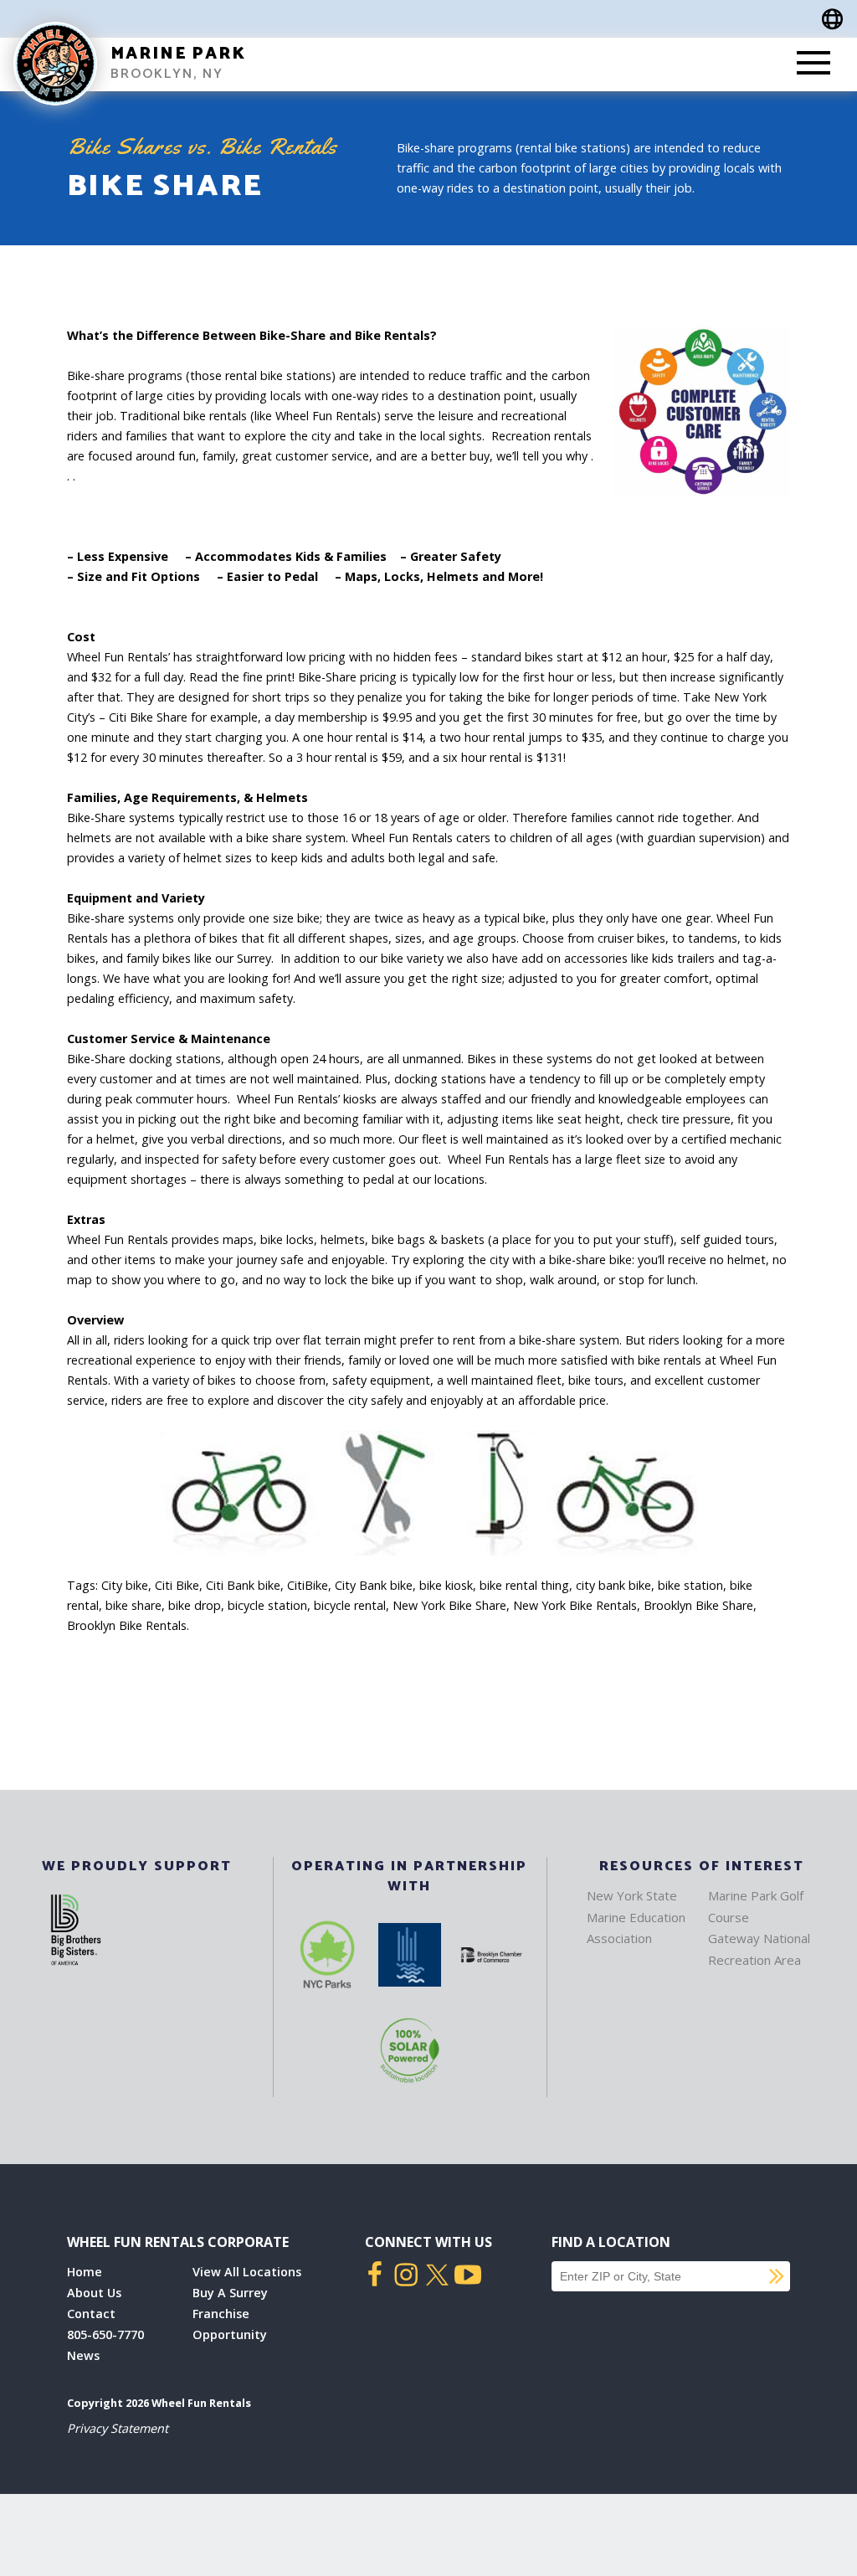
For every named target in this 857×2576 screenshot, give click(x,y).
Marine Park (178, 54)
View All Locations (247, 2272)
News (83, 2355)
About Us (94, 2293)
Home (85, 2272)
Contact (91, 2314)
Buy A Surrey (230, 2293)
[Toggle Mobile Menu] (813, 64)
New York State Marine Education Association (636, 1917)
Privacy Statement (118, 2428)
